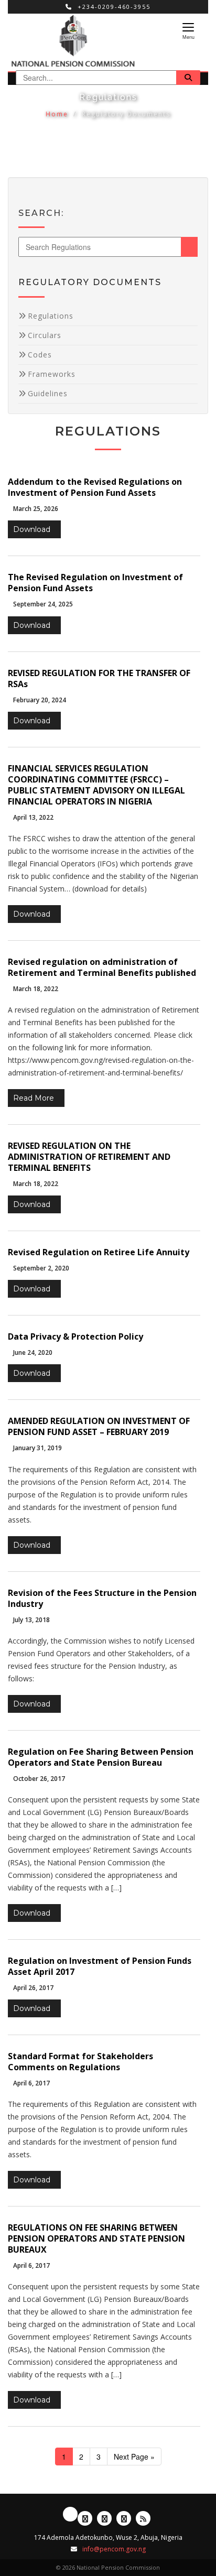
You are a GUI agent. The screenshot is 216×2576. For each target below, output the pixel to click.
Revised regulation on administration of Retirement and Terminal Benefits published (102, 967)
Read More (34, 1098)
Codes (40, 355)
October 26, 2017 (39, 1779)
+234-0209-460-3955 (113, 7)
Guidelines (48, 393)
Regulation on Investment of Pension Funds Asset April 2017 (100, 1966)
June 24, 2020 (33, 1352)
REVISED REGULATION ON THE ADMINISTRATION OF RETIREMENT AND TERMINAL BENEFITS (89, 1157)
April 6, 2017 (31, 2083)
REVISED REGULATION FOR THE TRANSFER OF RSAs (99, 678)
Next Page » (134, 2457)
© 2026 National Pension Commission (108, 2567)
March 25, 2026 (36, 509)
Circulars (45, 335)
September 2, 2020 (41, 1268)
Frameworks (52, 374)
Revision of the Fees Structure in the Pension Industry (102, 1598)
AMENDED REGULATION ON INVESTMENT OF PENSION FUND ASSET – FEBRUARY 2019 (99, 1426)
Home (57, 114)
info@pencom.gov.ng (114, 2549)
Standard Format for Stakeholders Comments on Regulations (80, 2062)
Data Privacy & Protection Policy (75, 1336)
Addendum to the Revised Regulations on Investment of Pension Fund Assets (95, 487)
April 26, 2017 (33, 1988)
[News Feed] (143, 2518)
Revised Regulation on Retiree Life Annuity (99, 1252)
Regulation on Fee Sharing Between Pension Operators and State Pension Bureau (101, 1757)
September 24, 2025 (43, 604)
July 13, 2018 (31, 1620)
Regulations (51, 316)
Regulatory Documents (126, 114)
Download (32, 529)
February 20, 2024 (40, 700)
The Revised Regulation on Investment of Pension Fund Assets (95, 583)
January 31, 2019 (37, 1448)
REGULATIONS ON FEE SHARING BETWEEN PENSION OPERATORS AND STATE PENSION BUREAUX (96, 2238)
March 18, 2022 (36, 989)
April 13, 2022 (33, 817)
